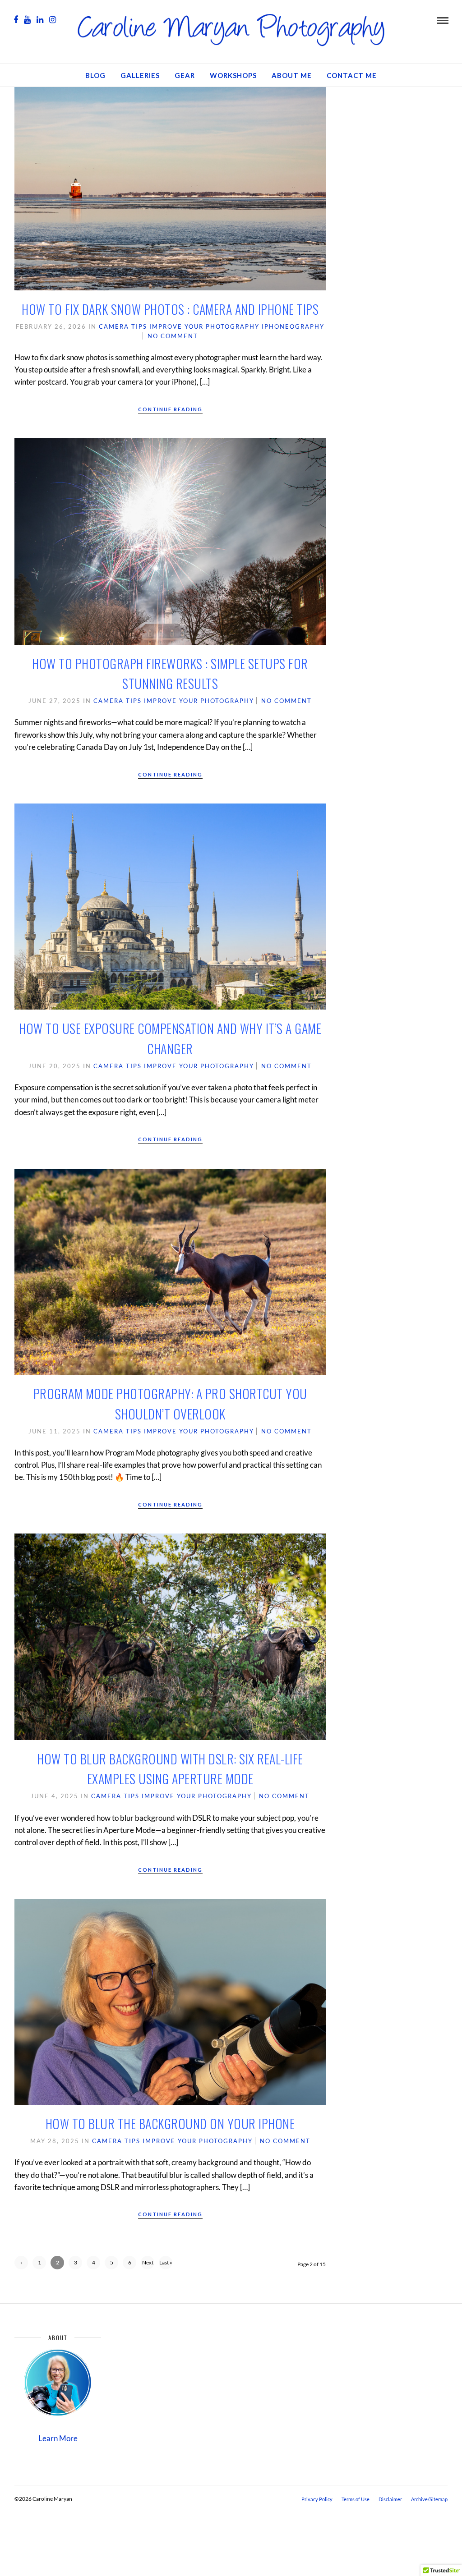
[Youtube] (27, 20)
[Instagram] (53, 20)
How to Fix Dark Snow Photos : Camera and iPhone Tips (170, 309)
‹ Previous (21, 2264)
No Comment (173, 336)
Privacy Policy (317, 2499)
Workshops (233, 75)
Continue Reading (170, 409)
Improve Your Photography (204, 326)
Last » (166, 2262)
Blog (95, 75)
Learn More (58, 2438)
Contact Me (352, 75)
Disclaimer (390, 2499)
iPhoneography (293, 326)
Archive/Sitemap (429, 2499)
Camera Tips (123, 326)
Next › (148, 2264)
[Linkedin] (40, 20)
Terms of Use (356, 2499)
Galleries (140, 75)
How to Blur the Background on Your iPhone (170, 2124)
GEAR (185, 75)
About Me (292, 75)
